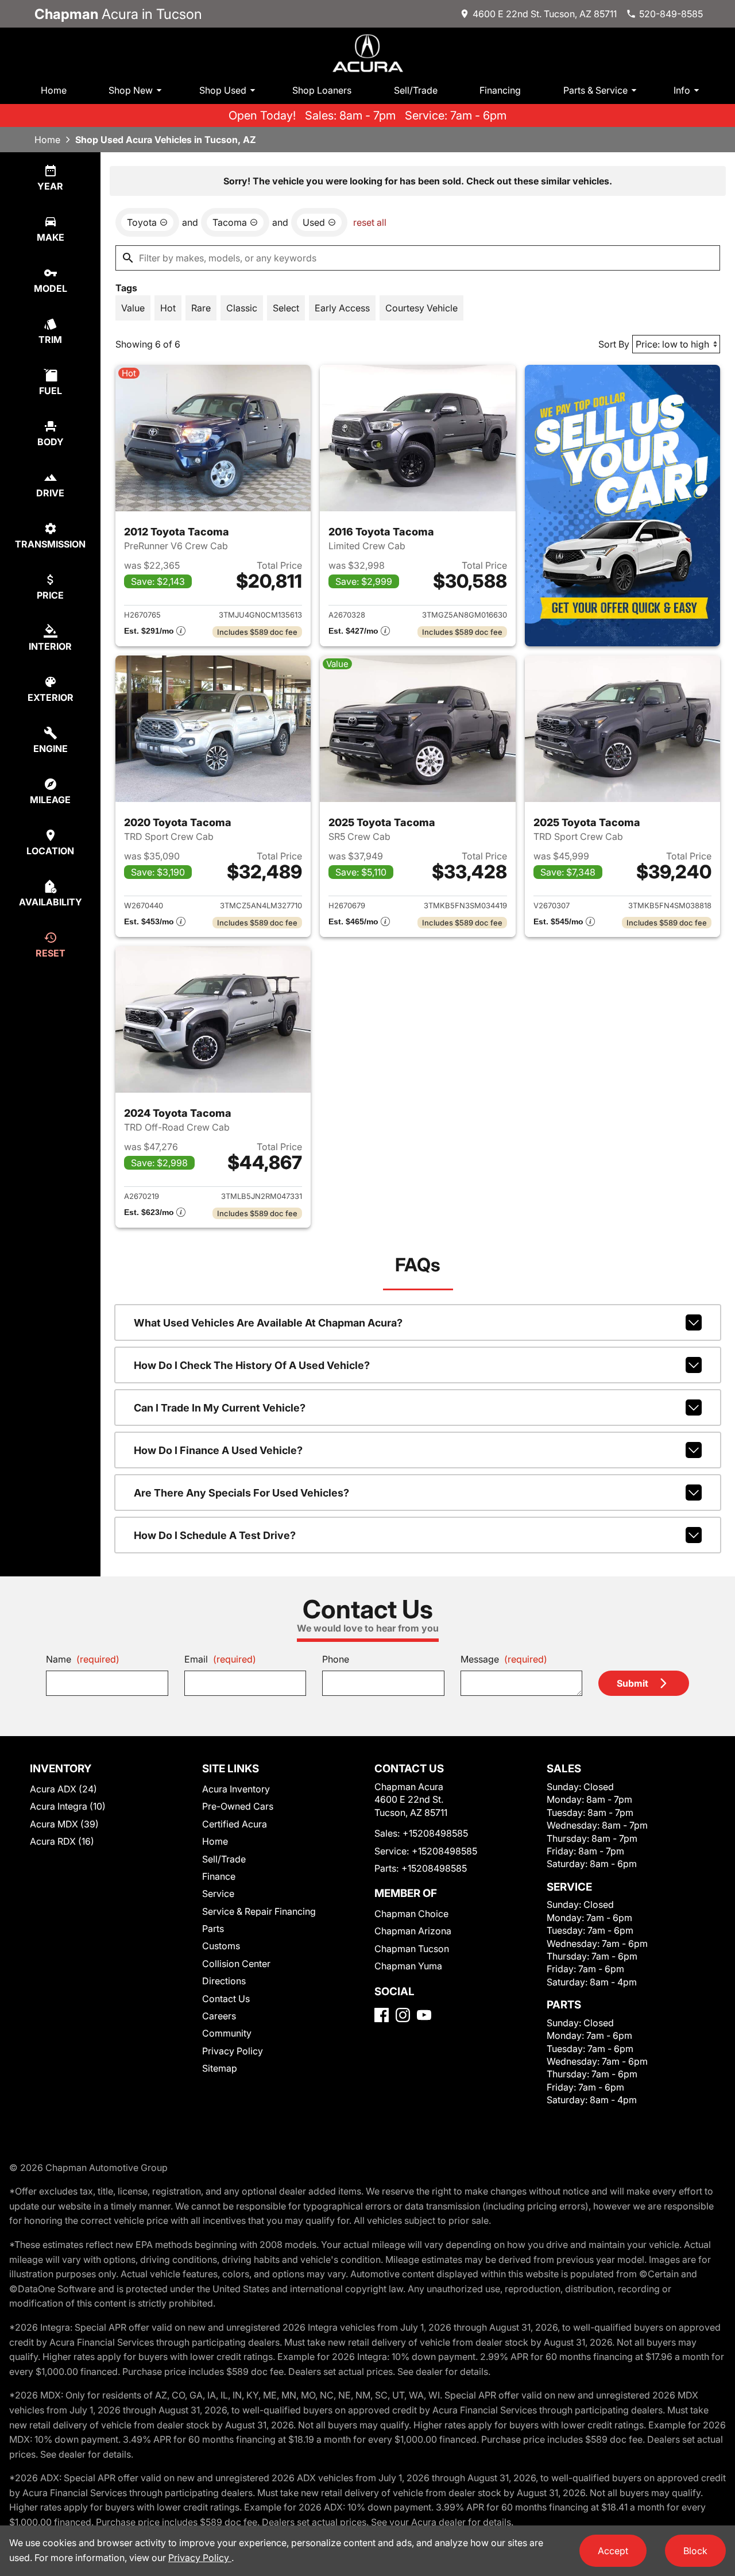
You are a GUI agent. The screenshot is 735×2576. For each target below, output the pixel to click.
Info (682, 90)
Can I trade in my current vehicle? (220, 1408)
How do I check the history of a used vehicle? (252, 1365)
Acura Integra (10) (68, 1806)
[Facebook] (382, 2015)
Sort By (614, 344)
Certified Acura (235, 1824)
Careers (219, 2016)
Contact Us (226, 1999)
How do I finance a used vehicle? (218, 1450)
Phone (336, 1659)
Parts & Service (595, 90)
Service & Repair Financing (259, 1911)
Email (220, 1659)
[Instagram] (403, 2015)
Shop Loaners (322, 90)
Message (504, 1659)
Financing (500, 90)
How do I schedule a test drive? (215, 1535)
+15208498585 (435, 1833)
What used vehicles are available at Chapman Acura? (268, 1323)
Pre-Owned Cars (238, 1806)
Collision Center (236, 1964)
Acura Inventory (236, 1789)
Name (83, 1659)
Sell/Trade (416, 90)
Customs (221, 1946)
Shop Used (223, 90)
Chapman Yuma (408, 1966)
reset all (370, 222)
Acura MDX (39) (64, 1824)
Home (54, 90)
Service (218, 1894)
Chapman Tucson (412, 1949)
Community (227, 2033)
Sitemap (220, 2068)
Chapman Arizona (413, 1931)
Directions (224, 1981)
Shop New (131, 90)
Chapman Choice (411, 1914)
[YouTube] (424, 2015)
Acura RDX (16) (62, 1841)
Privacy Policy (233, 2051)
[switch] (133, 308)
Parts (213, 1929)
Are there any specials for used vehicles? (241, 1493)
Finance (219, 1876)
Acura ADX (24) (63, 1789)
